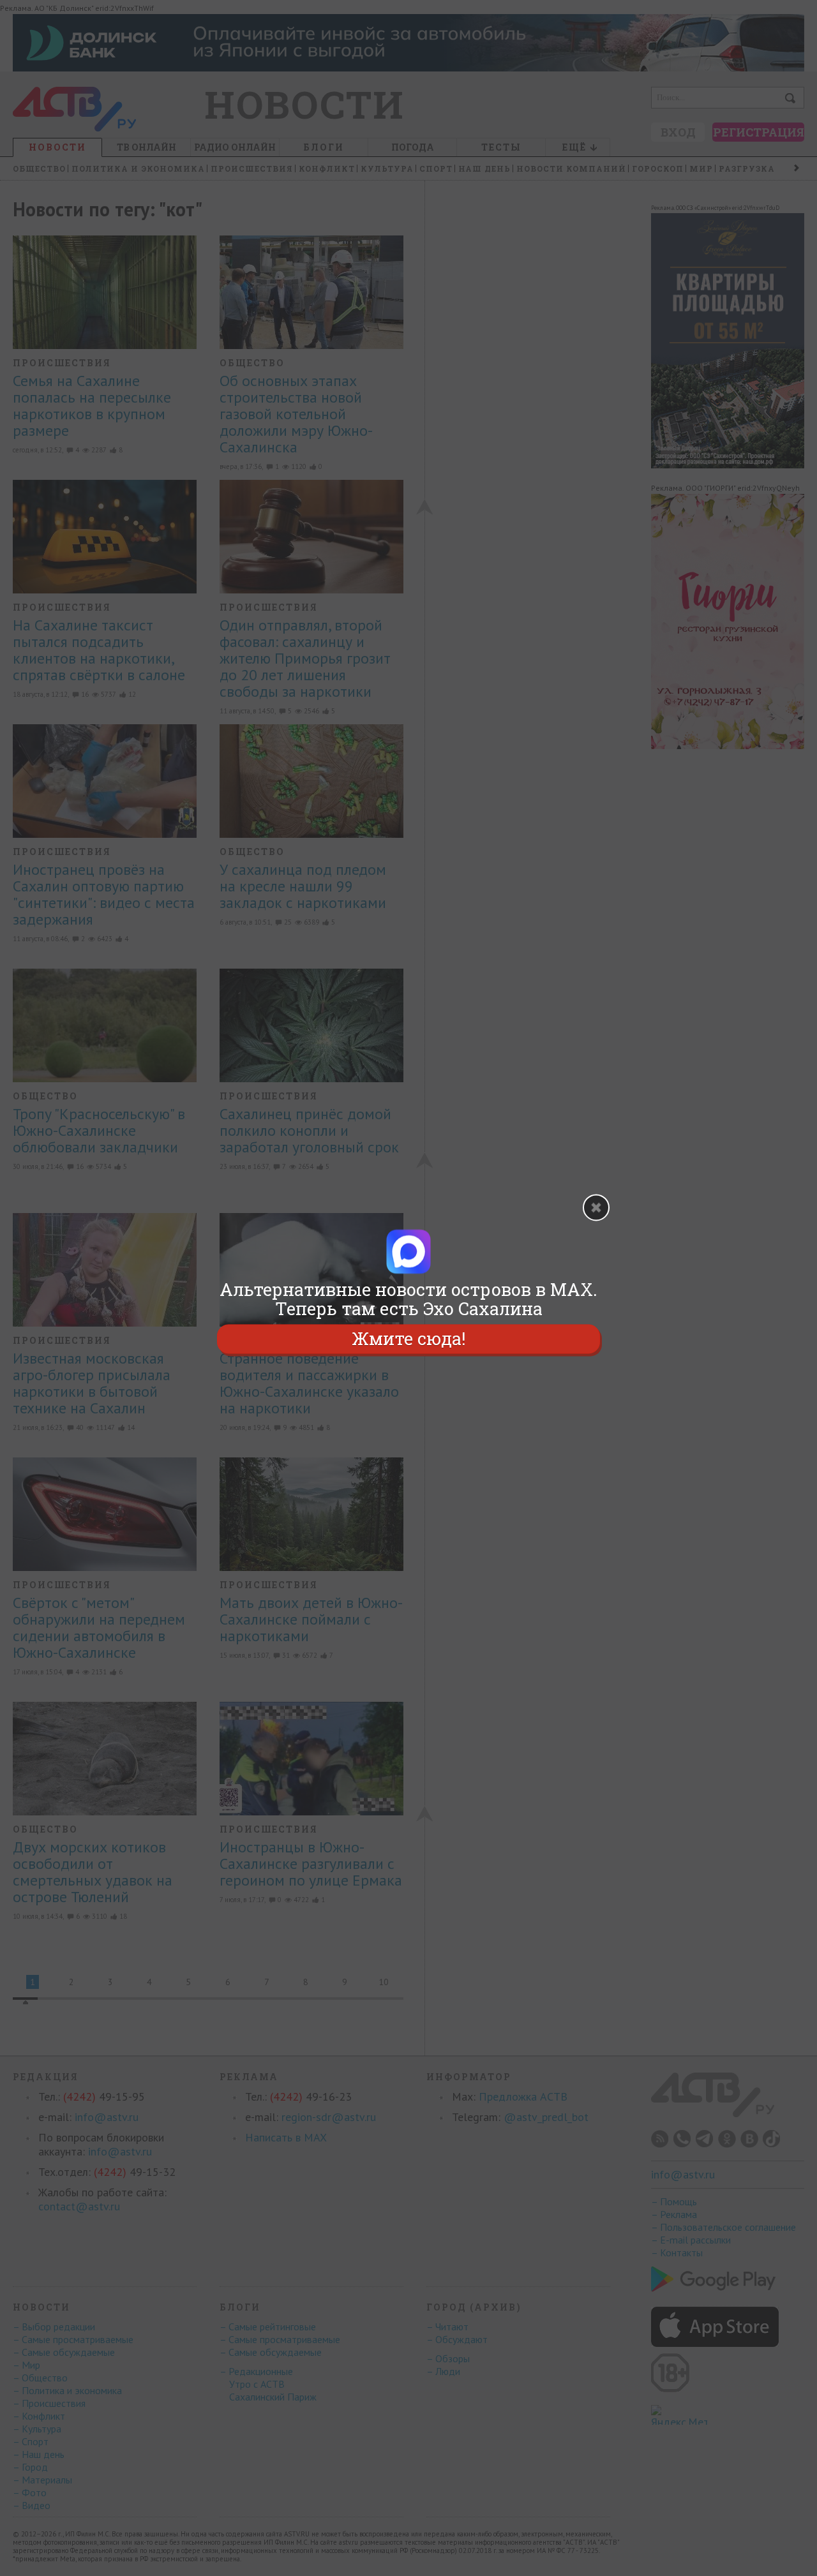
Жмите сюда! (408, 1338)
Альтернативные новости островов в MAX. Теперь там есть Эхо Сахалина (408, 1299)
